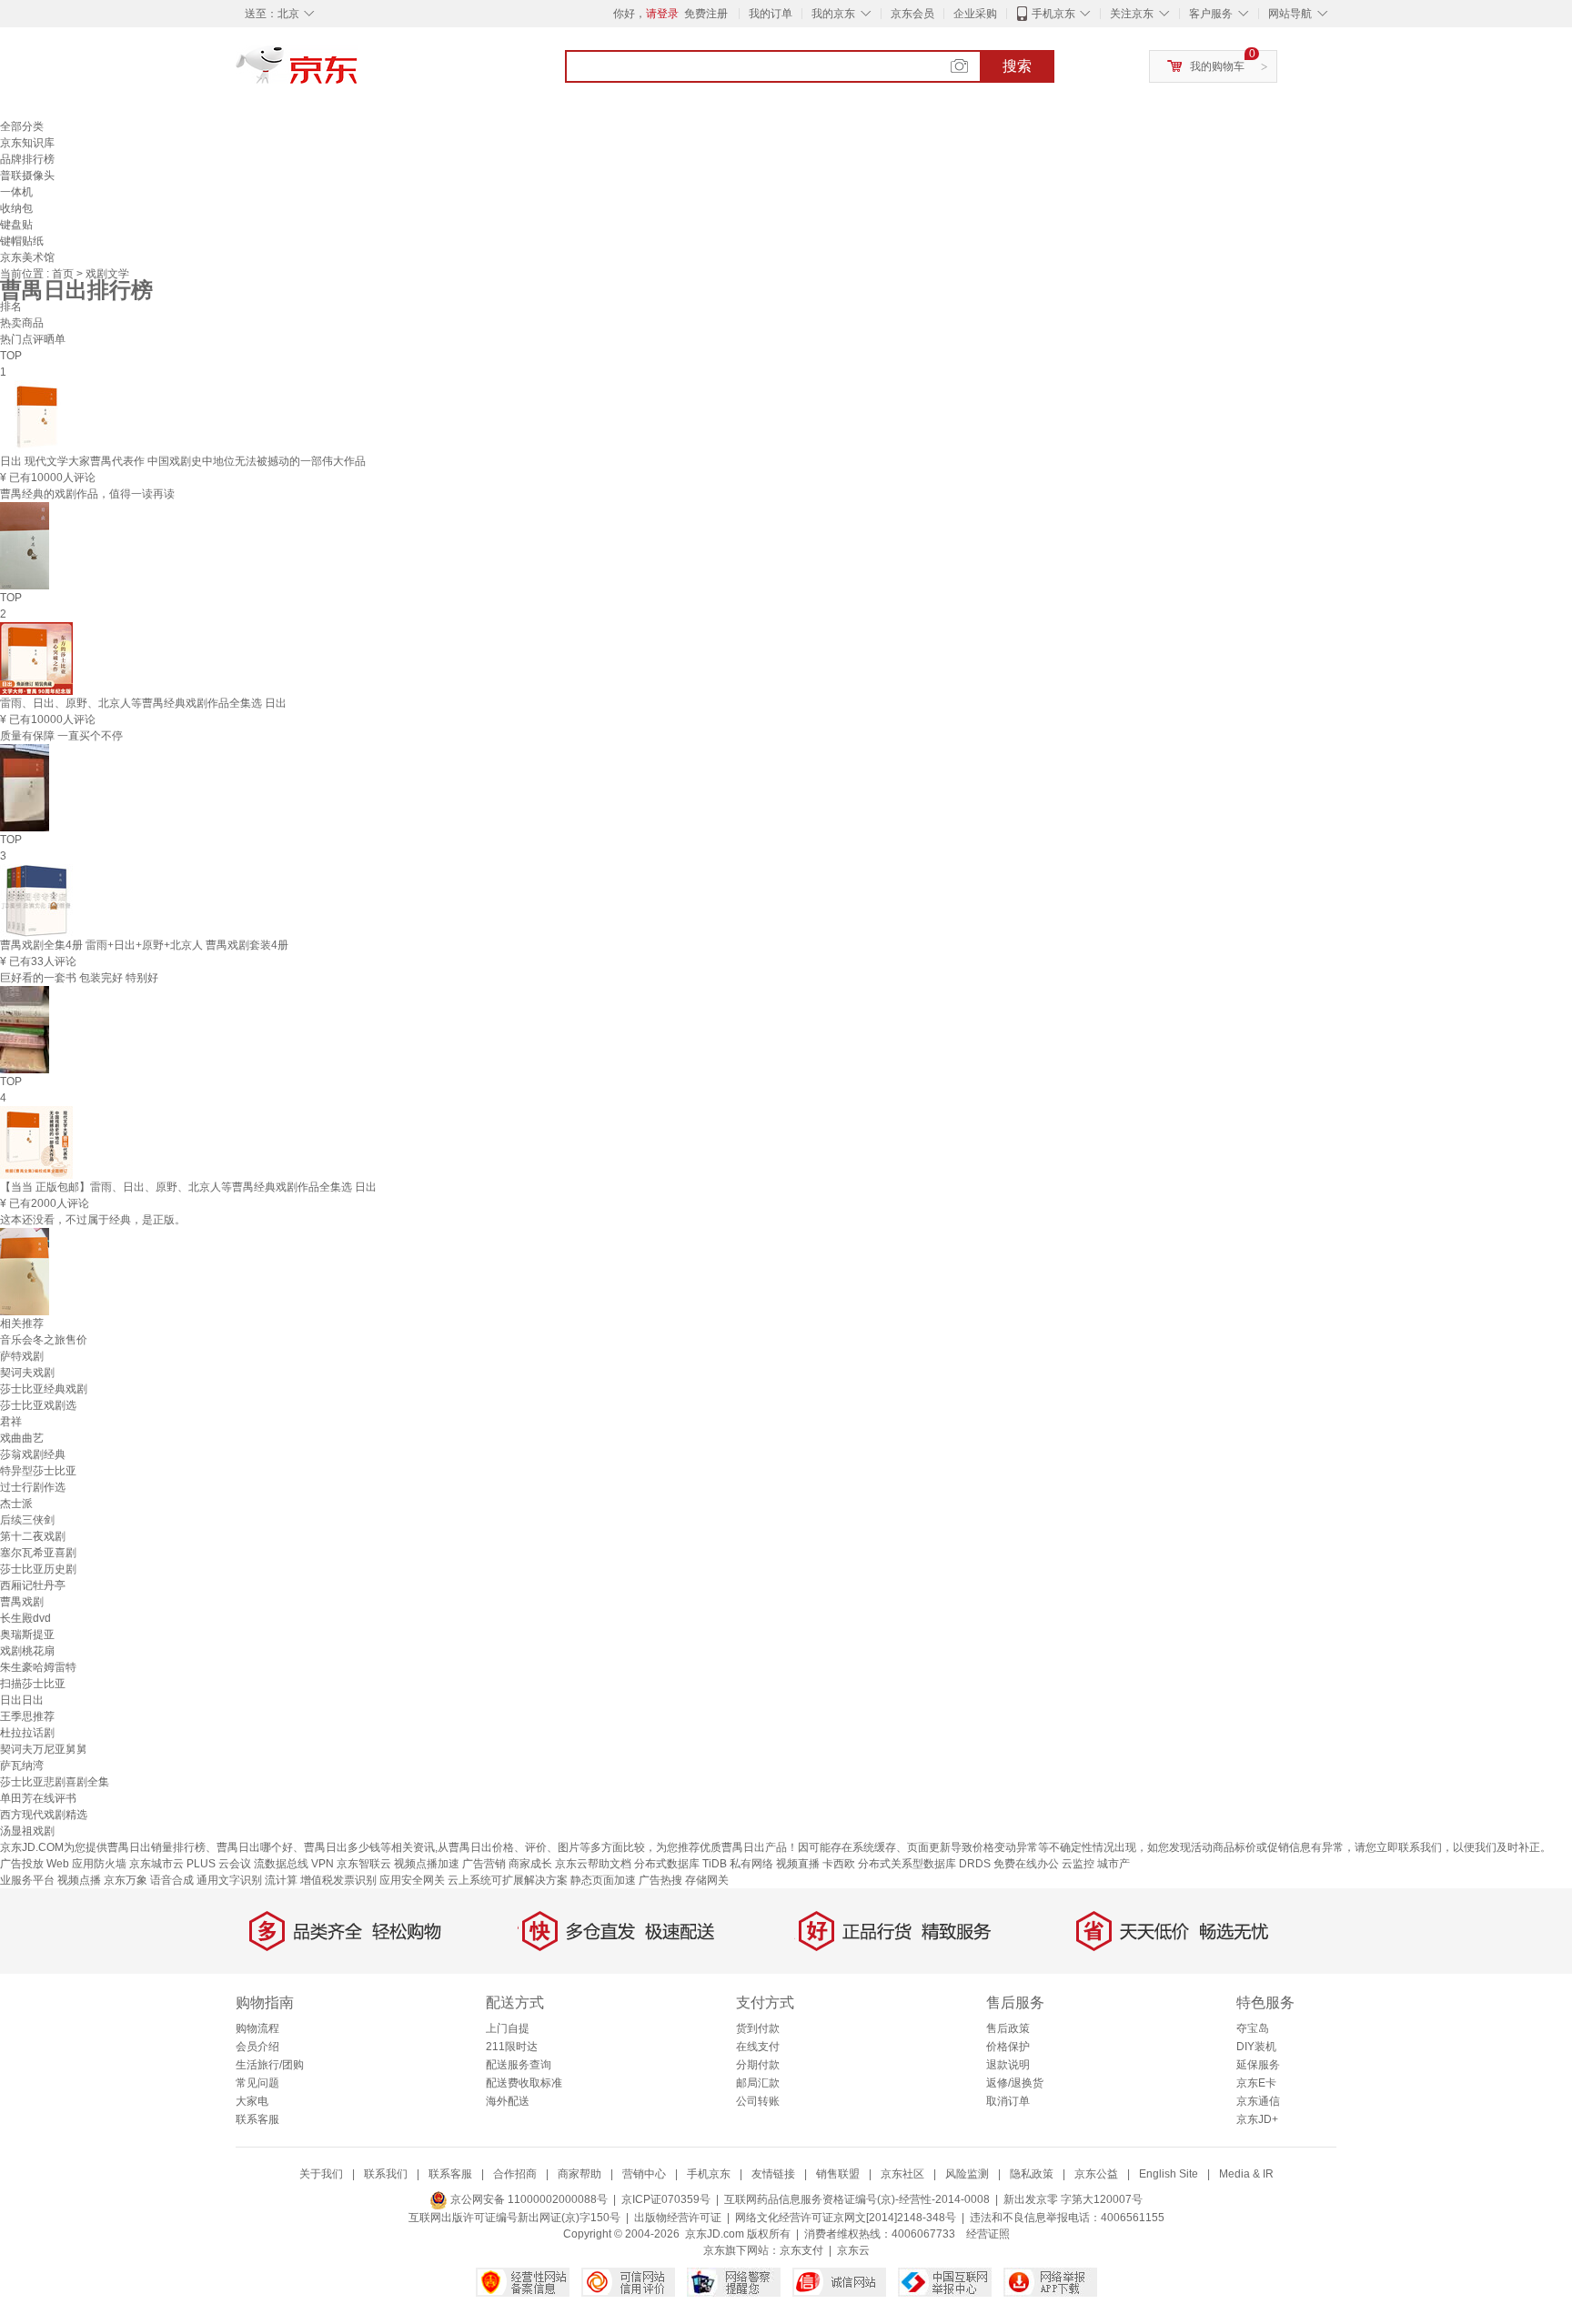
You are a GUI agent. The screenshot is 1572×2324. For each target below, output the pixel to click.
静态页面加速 (603, 1880)
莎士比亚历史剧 (38, 1569)
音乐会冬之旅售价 (44, 1340)
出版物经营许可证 (678, 2218)
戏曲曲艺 (22, 1438)
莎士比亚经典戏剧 (44, 1389)
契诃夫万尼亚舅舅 (44, 1749)
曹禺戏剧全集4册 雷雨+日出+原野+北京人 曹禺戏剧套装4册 (144, 945)
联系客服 (257, 2119)
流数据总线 (281, 1864)
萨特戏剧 (22, 1356)
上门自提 (508, 2028)
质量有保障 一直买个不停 (61, 736)
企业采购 (975, 14)
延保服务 (1258, 2065)
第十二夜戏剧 (33, 1536)
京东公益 (1096, 2174)
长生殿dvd (25, 1618)
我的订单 (771, 14)
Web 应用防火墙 (86, 1864)
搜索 (1017, 66)
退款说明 (1008, 2065)
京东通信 (1258, 2101)
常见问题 (257, 2083)
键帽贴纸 (22, 241)
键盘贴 (16, 225)
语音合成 (172, 1880)
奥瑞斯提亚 (27, 1635)
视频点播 (79, 1880)
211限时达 (512, 2047)
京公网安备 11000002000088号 (528, 2199)
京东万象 (126, 1880)
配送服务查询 (519, 2065)
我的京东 (833, 14)
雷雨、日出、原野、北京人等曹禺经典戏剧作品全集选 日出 (143, 703)
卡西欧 (839, 1864)
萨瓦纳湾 (22, 1766)
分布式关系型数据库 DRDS (924, 1864)
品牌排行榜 (27, 159)
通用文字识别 (229, 1880)
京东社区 (902, 2174)
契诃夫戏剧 (27, 1373)
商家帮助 (579, 2174)
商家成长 (530, 1864)
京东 (358, 73)
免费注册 (706, 14)
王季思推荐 (27, 1716)
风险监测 (967, 2174)
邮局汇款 (758, 2083)
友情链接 (773, 2174)
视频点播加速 (427, 1864)
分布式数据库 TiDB (680, 1864)
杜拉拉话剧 (27, 1733)
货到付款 (758, 2028)
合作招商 (515, 2174)
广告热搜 (660, 1880)
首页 (64, 274)
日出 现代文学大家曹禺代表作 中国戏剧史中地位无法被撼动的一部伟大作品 (183, 461)
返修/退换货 (1015, 2083)
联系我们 (386, 2174)
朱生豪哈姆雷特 (38, 1667)
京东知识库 (27, 143)
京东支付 (801, 2250)
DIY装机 (1256, 2047)
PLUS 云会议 (219, 1864)
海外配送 (508, 2101)
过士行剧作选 (33, 1487)
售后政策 (1008, 2028)
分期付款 (758, 2065)
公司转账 (758, 2101)
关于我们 (321, 2174)
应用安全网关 (412, 1880)
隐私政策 (1032, 2174)
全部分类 (22, 126)
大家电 (252, 2101)
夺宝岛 (1253, 2028)
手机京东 (1053, 14)
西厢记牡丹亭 (33, 1585)
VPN (322, 1864)
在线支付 (758, 2047)
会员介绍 (257, 2047)
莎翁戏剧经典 (33, 1454)
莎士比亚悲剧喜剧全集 (55, 1782)
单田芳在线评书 (38, 1798)
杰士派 (16, 1504)
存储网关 (707, 1880)
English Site (1169, 2174)
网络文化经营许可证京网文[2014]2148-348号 (846, 2218)
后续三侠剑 (27, 1520)
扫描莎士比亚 (33, 1684)
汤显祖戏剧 (27, 1831)
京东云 (853, 2250)
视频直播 (798, 1864)
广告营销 (484, 1864)
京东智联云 (364, 1864)
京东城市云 (156, 1864)
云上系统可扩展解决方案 (508, 1880)
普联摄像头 (27, 176)
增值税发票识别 (338, 1880)
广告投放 (22, 1864)
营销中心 (644, 2174)
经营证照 (988, 2234)
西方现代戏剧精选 (44, 1815)
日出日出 (22, 1700)
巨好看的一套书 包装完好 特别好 (79, 978)
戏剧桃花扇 (27, 1651)
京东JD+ (1257, 2119)
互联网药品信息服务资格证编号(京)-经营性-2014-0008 (857, 2199)
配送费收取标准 (524, 2083)
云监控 (1078, 1864)
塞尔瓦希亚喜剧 (38, 1553)
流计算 (281, 1880)
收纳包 (16, 208)
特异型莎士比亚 (38, 1471)
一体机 (16, 192)
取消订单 (1008, 2101)
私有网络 (751, 1864)
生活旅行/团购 (270, 2065)
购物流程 (257, 2028)
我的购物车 (1217, 66)
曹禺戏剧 (22, 1602)
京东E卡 (1256, 2083)
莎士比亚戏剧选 (38, 1405)
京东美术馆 (27, 257)
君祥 (11, 1422)
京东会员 (912, 14)
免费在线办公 (1026, 1864)
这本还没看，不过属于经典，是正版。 (93, 1220)
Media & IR (1246, 2174)
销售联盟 (838, 2174)
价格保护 (1008, 2047)
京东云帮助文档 (593, 1864)
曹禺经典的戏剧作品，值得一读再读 (87, 494)
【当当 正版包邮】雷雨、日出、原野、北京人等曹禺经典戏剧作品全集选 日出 (188, 1187)
